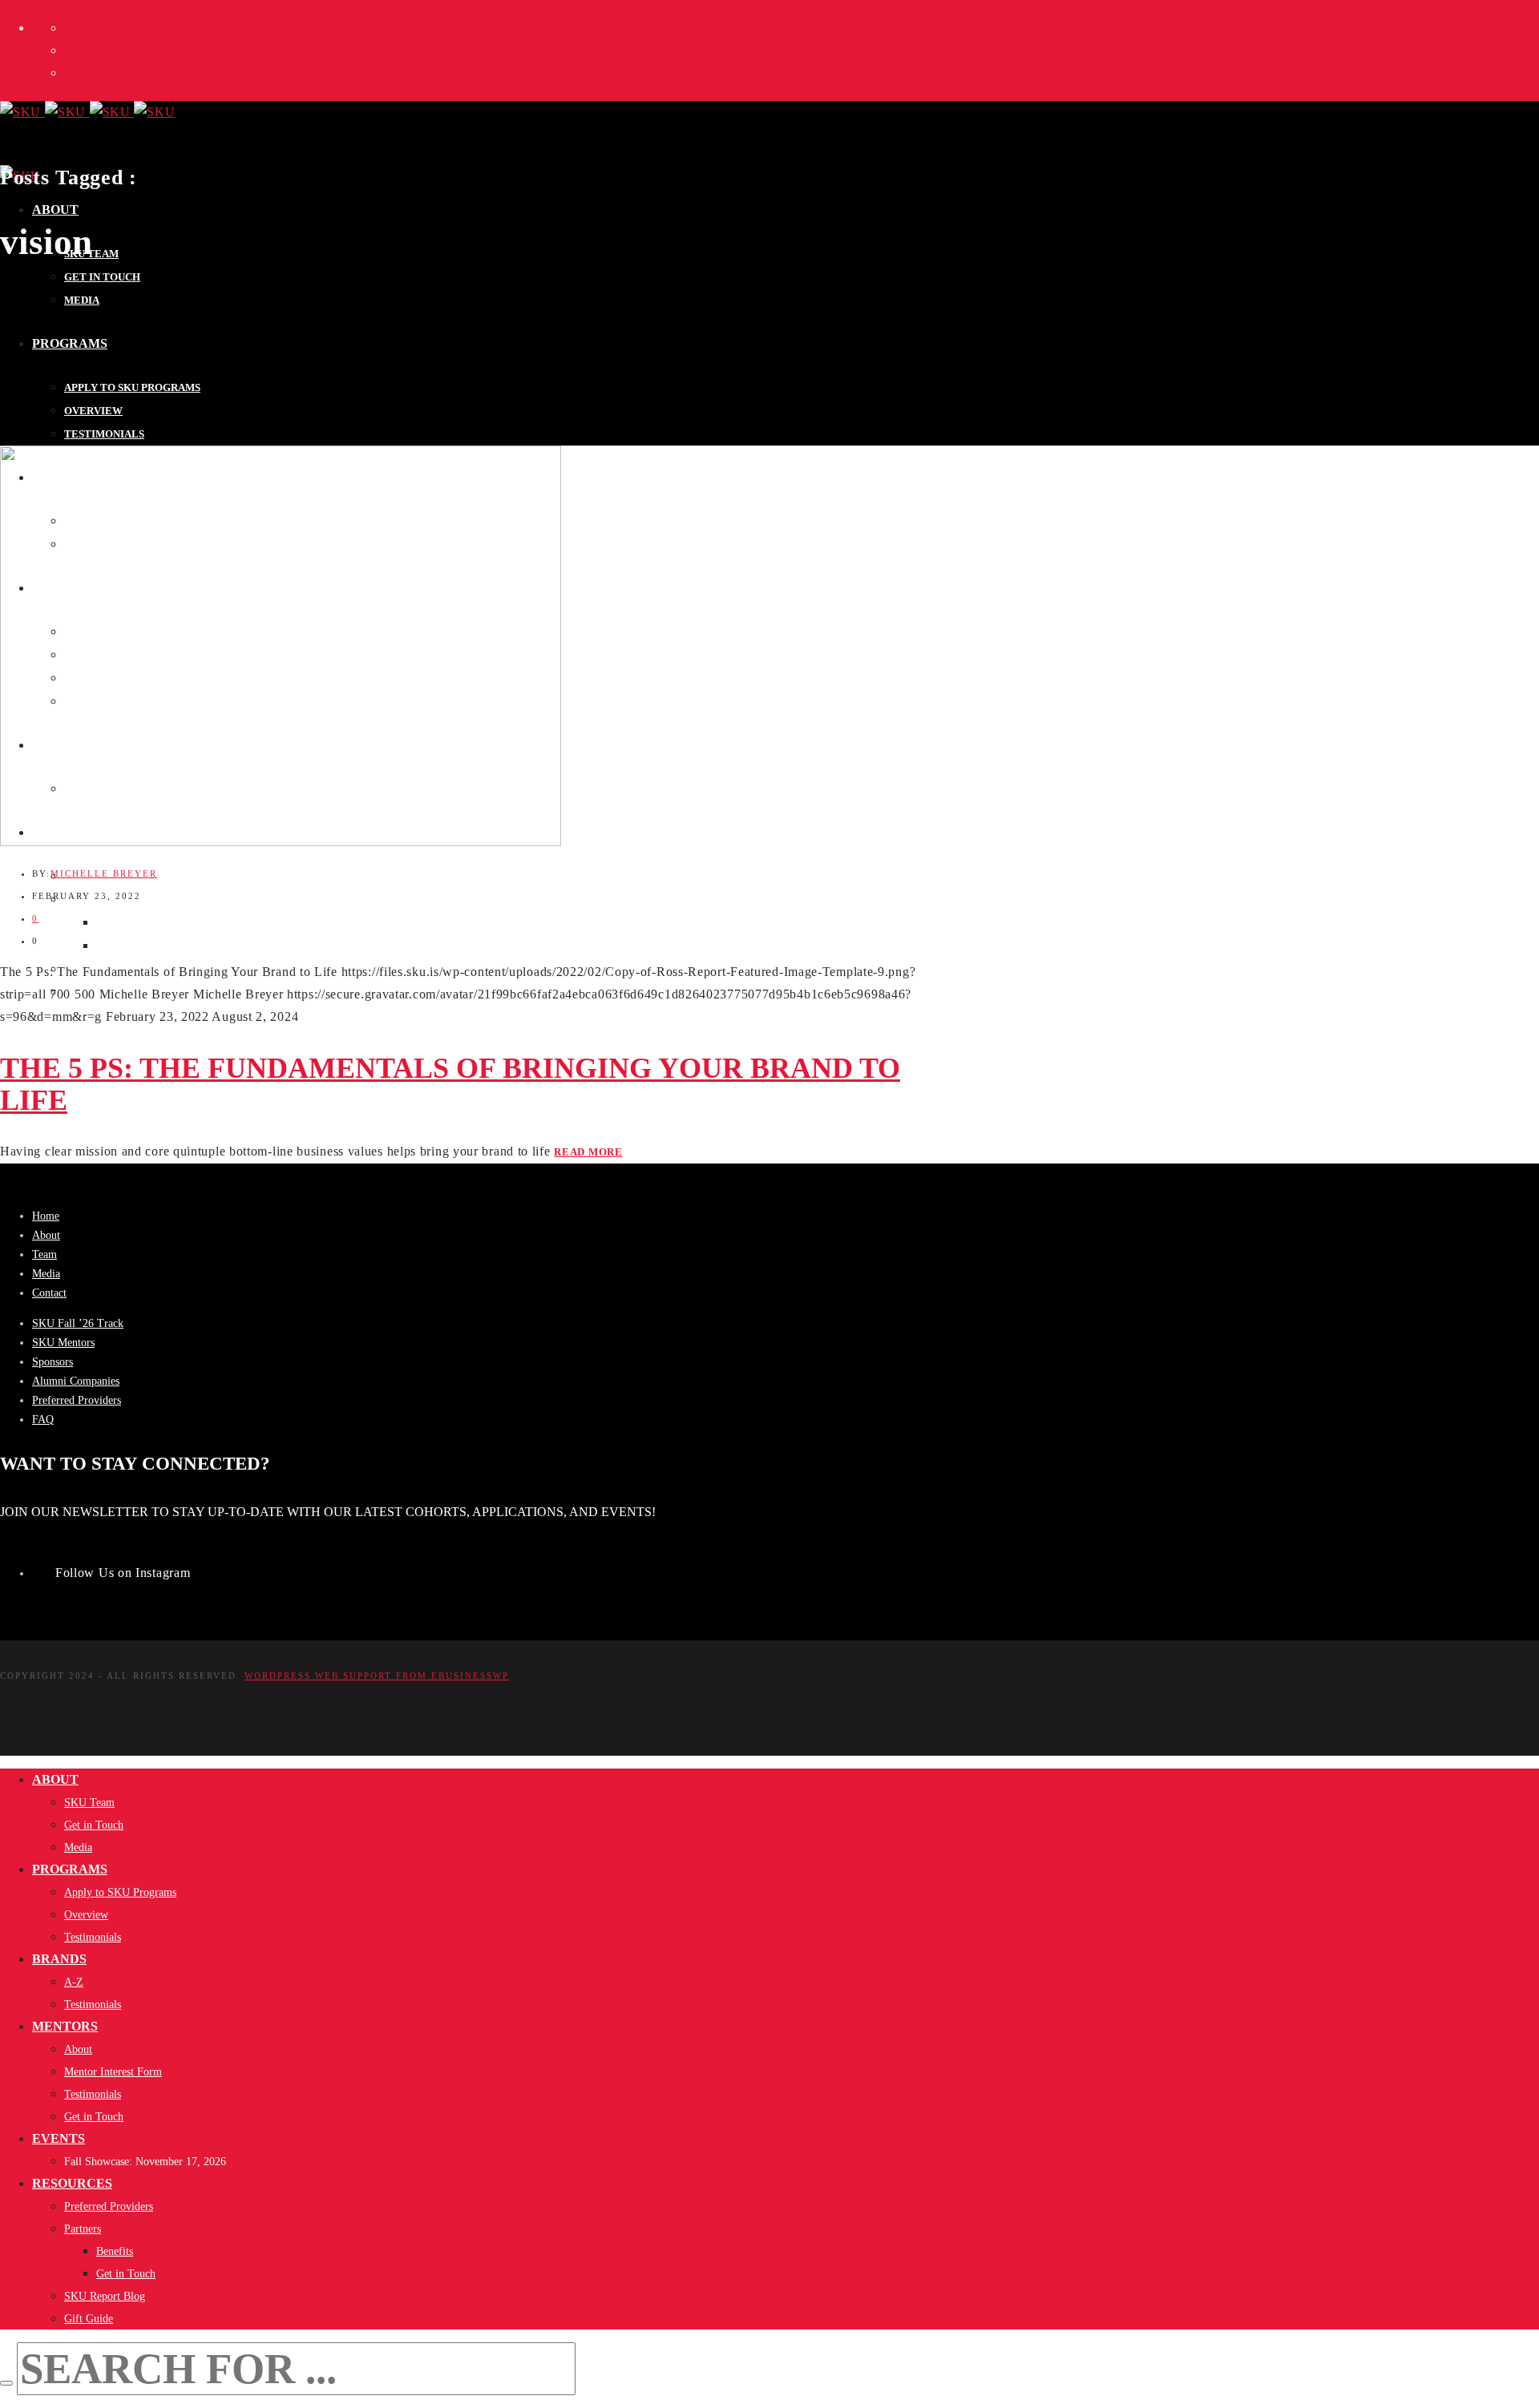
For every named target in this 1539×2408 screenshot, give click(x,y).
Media (46, 1274)
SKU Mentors (63, 1343)
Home (46, 1216)
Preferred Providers (77, 1400)
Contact (49, 1293)
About (46, 1235)
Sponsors (53, 1362)
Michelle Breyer (104, 873)
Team (44, 1254)
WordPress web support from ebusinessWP (377, 1676)
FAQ (43, 1420)
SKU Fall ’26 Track (78, 1323)
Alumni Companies (76, 1381)
